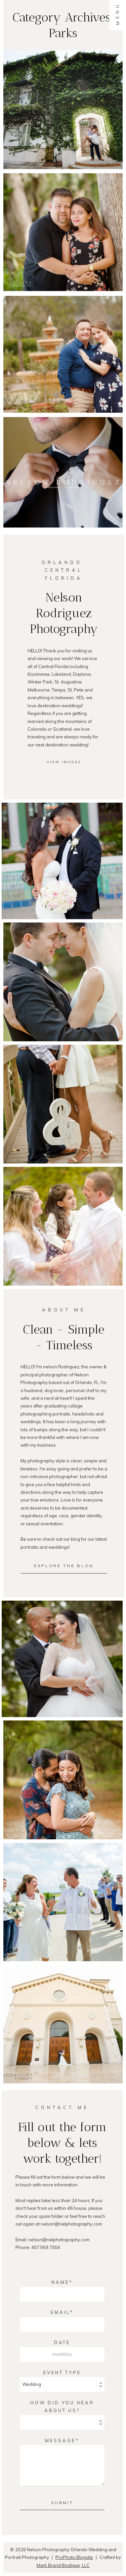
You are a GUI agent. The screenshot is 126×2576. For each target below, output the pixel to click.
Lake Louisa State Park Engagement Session (62, 1768)
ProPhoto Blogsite (74, 2557)
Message (60, 2440)
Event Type (62, 2372)
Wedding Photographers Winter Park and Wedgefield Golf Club (62, 2012)
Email (60, 2312)
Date (62, 2342)
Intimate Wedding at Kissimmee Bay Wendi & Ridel (62, 1890)
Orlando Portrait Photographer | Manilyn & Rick (62, 207)
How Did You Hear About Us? (62, 2406)
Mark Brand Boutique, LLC (63, 2565)
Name (60, 2282)
